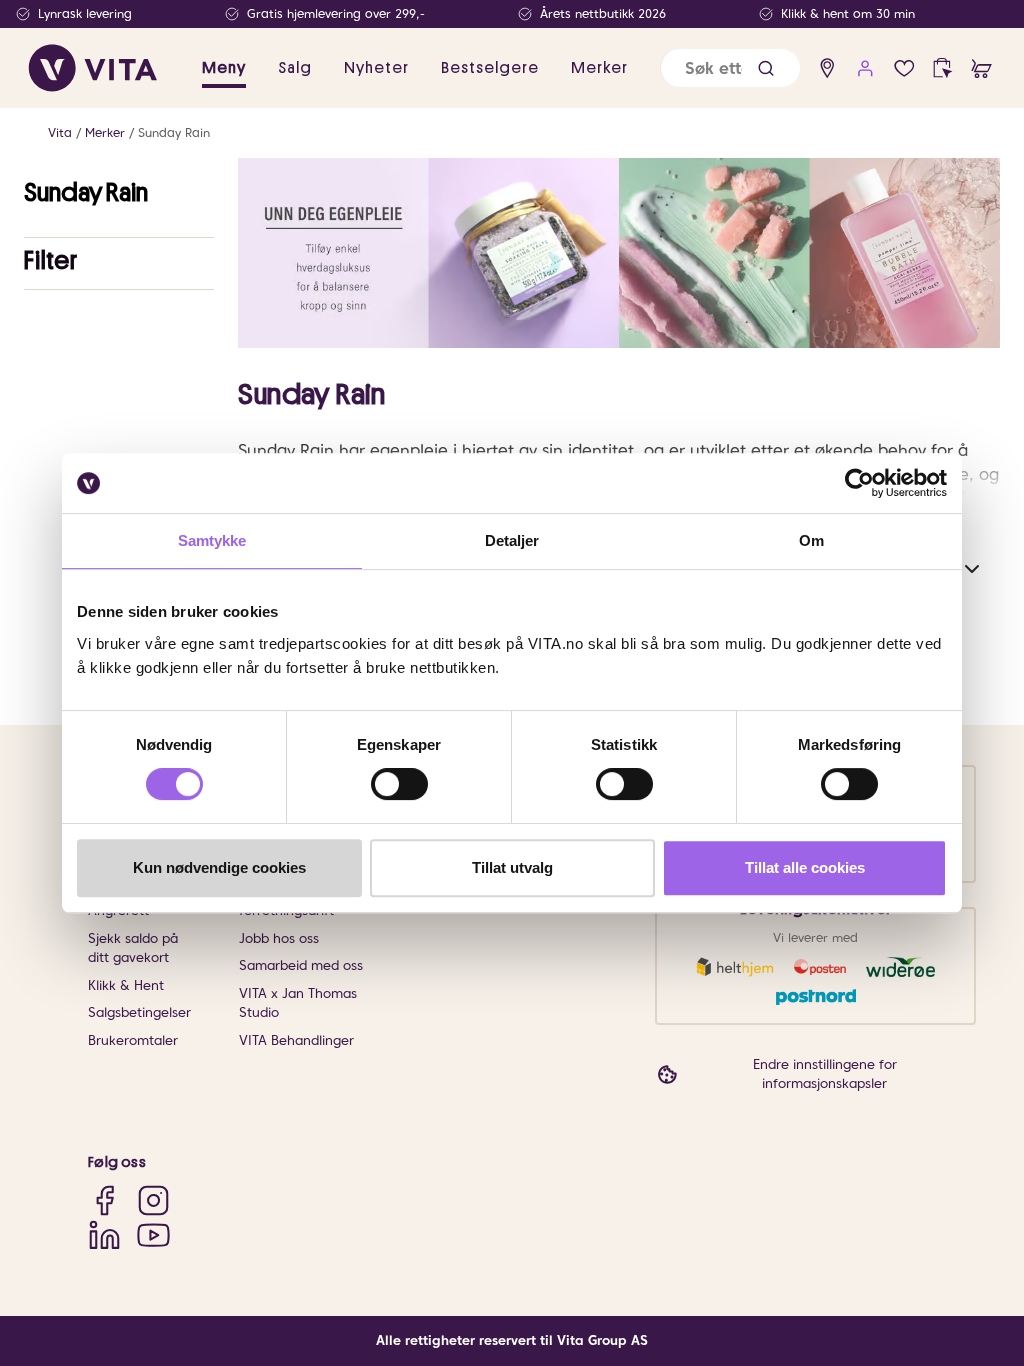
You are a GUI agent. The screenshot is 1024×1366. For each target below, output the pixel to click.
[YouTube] (153, 1234)
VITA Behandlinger (296, 1040)
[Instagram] (153, 1199)
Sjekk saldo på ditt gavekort (133, 948)
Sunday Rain (174, 132)
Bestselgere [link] (490, 68)
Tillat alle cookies (805, 867)
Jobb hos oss (279, 938)
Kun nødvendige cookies (219, 867)
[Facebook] (104, 1199)
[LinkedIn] (104, 1234)
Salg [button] (295, 68)
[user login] (865, 68)
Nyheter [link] (376, 68)
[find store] (827, 68)
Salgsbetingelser (139, 1012)
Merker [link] (599, 68)
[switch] (399, 784)
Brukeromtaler (133, 1040)
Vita (60, 132)
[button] (766, 68)
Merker (105, 132)
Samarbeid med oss (301, 965)
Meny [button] (224, 68)
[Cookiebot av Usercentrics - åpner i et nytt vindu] (859, 483)
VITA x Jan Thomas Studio (298, 1003)
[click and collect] (942, 68)
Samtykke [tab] (212, 540)
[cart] (981, 68)
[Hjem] (93, 68)
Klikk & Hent (126, 985)
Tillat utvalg (512, 867)
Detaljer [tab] (512, 540)
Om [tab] (811, 540)
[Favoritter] (904, 68)
